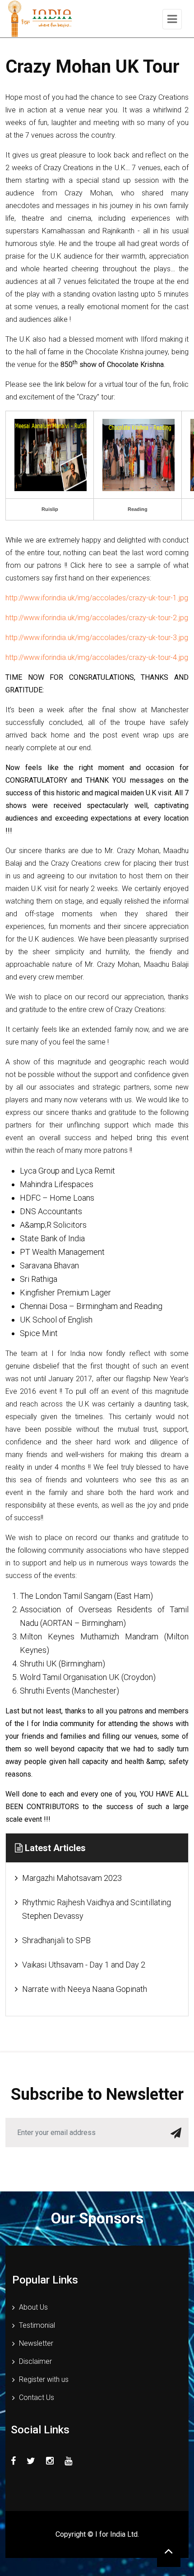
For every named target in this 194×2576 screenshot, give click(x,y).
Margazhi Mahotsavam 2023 (72, 1878)
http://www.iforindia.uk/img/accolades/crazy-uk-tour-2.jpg (97, 618)
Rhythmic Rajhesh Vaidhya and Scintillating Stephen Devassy (97, 1909)
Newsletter (36, 2343)
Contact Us (37, 2397)
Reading (138, 509)
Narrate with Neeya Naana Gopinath (85, 1989)
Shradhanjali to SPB (56, 1940)
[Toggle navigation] (172, 19)
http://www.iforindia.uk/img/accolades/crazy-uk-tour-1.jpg (97, 598)
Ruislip (50, 509)
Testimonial (37, 2325)
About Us (33, 2307)
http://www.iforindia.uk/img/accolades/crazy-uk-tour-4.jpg (97, 657)
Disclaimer (35, 2361)
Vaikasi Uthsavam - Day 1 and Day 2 (84, 1965)
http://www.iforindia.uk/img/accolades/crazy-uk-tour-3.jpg (97, 638)
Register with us (44, 2379)
